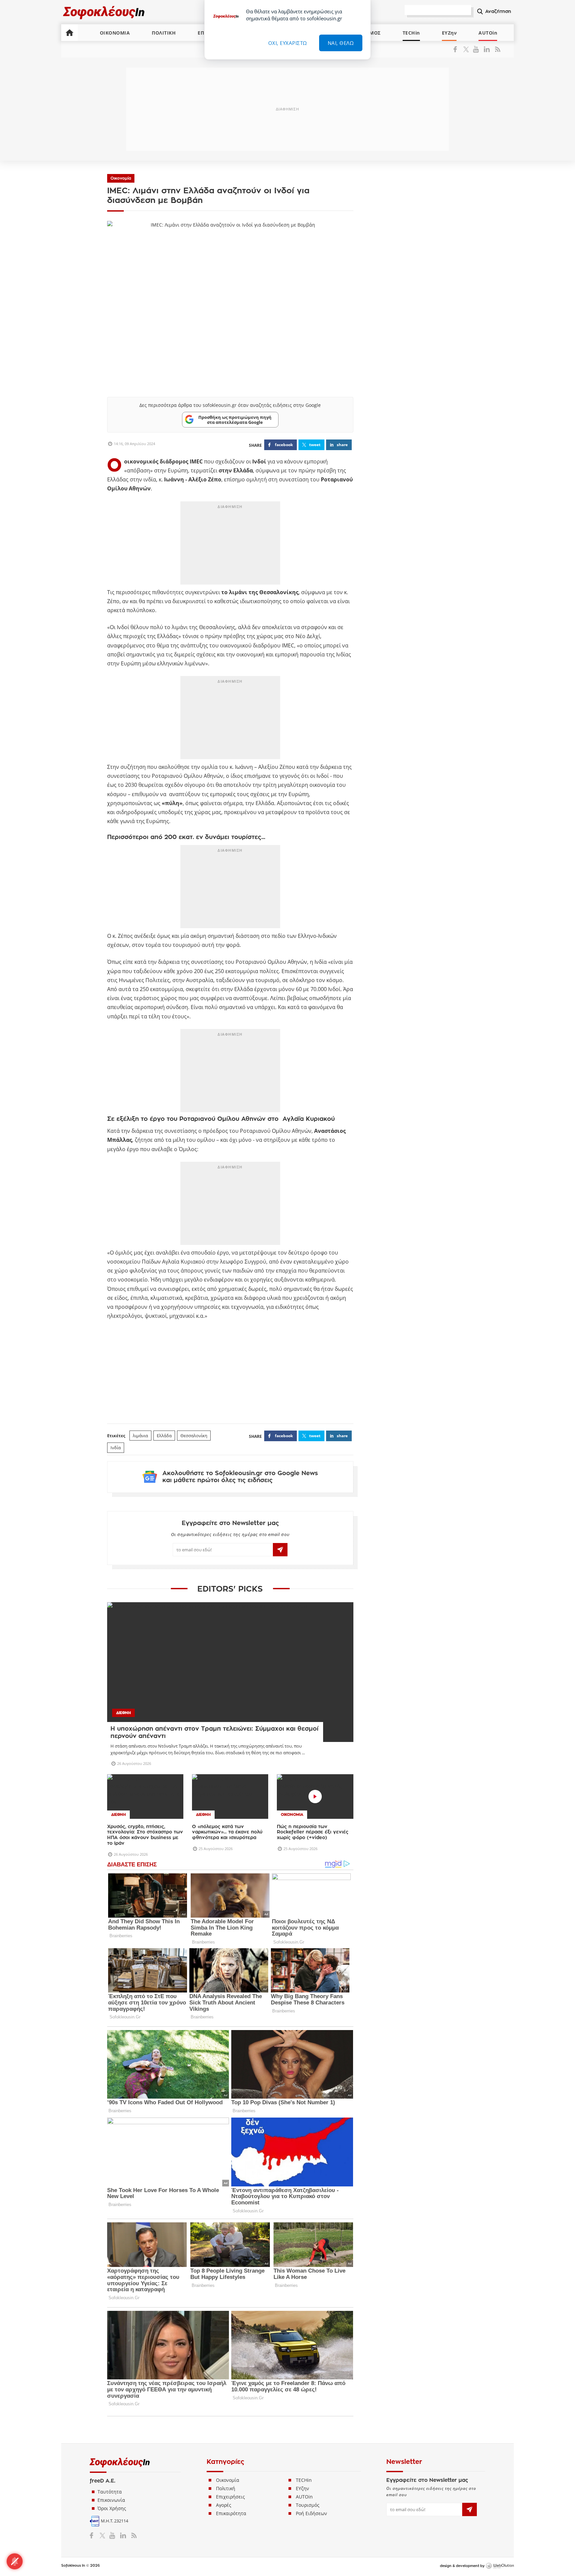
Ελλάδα (164, 1436)
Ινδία (116, 1448)
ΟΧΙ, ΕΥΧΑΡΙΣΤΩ (288, 43)
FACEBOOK (284, 445)
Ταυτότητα (110, 2492)
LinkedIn (487, 49)
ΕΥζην (302, 2488)
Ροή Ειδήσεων (311, 2513)
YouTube (477, 49)
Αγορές (224, 2505)
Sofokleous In (104, 12)
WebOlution (500, 2566)
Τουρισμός (308, 2505)
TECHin (411, 33)
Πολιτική (226, 2488)
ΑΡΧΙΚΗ (70, 33)
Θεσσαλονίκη (194, 1436)
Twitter (467, 49)
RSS (496, 49)
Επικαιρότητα (231, 2513)
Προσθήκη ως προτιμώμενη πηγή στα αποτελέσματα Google (235, 420)
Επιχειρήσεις (230, 2497)
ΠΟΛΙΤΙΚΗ (164, 33)
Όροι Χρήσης (112, 2508)
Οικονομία (121, 178)
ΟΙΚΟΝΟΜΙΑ (115, 33)
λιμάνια (140, 1436)
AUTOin (488, 33)
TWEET (315, 445)
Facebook (458, 49)
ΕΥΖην (449, 33)
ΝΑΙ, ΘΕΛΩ (341, 43)
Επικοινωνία (111, 2500)
